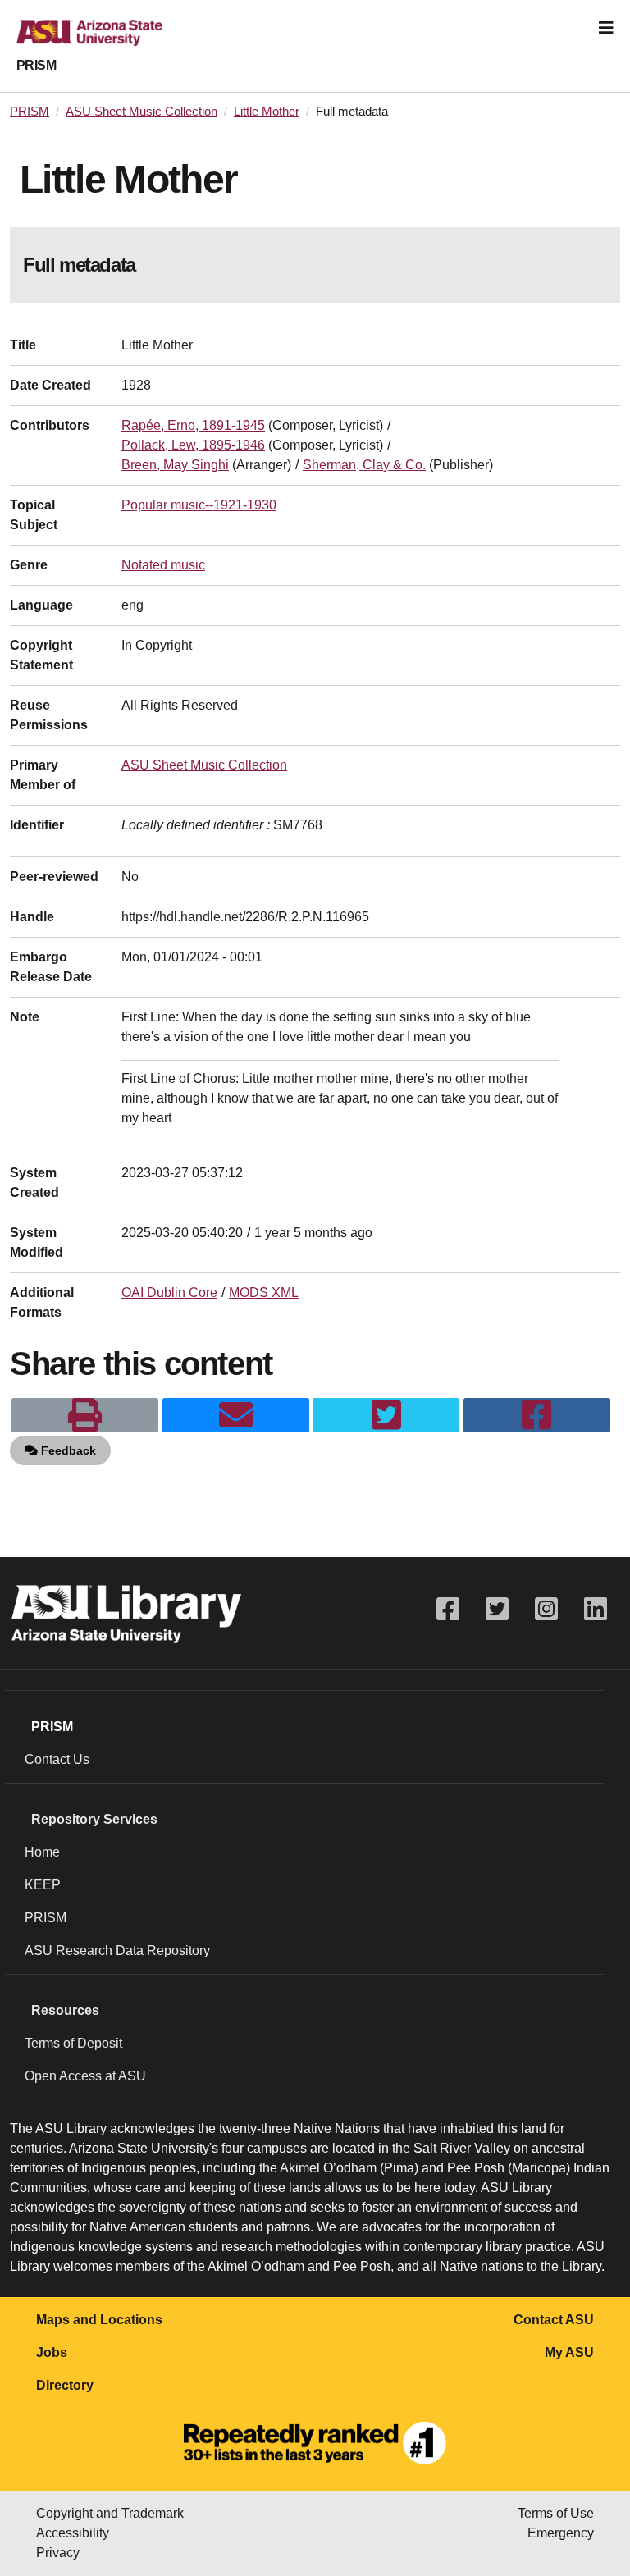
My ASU (569, 2352)
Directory (65, 2385)
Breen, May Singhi (175, 465)
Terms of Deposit (73, 2043)
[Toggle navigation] (606, 28)
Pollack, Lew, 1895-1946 (193, 445)
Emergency (561, 2533)
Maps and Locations (99, 2320)
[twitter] (386, 1415)
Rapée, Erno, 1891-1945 (193, 425)
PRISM (36, 65)
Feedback (67, 1450)
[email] (236, 1415)
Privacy (58, 2553)
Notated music (163, 565)
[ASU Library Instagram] (546, 1609)
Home (42, 1852)
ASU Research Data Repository (117, 1950)
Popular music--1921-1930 (199, 505)
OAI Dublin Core (169, 1293)
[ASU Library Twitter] (497, 1609)
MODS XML (264, 1293)
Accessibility (73, 2533)
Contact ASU (554, 2320)
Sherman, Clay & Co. (364, 465)
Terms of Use (556, 2513)
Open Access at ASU (85, 2076)
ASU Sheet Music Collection (142, 112)
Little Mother (267, 112)
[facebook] (537, 1415)
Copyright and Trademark (110, 2513)
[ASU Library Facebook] (448, 1609)
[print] (85, 1415)
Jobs (52, 2352)
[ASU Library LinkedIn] (596, 1609)
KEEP (43, 1885)
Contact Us (57, 1759)
